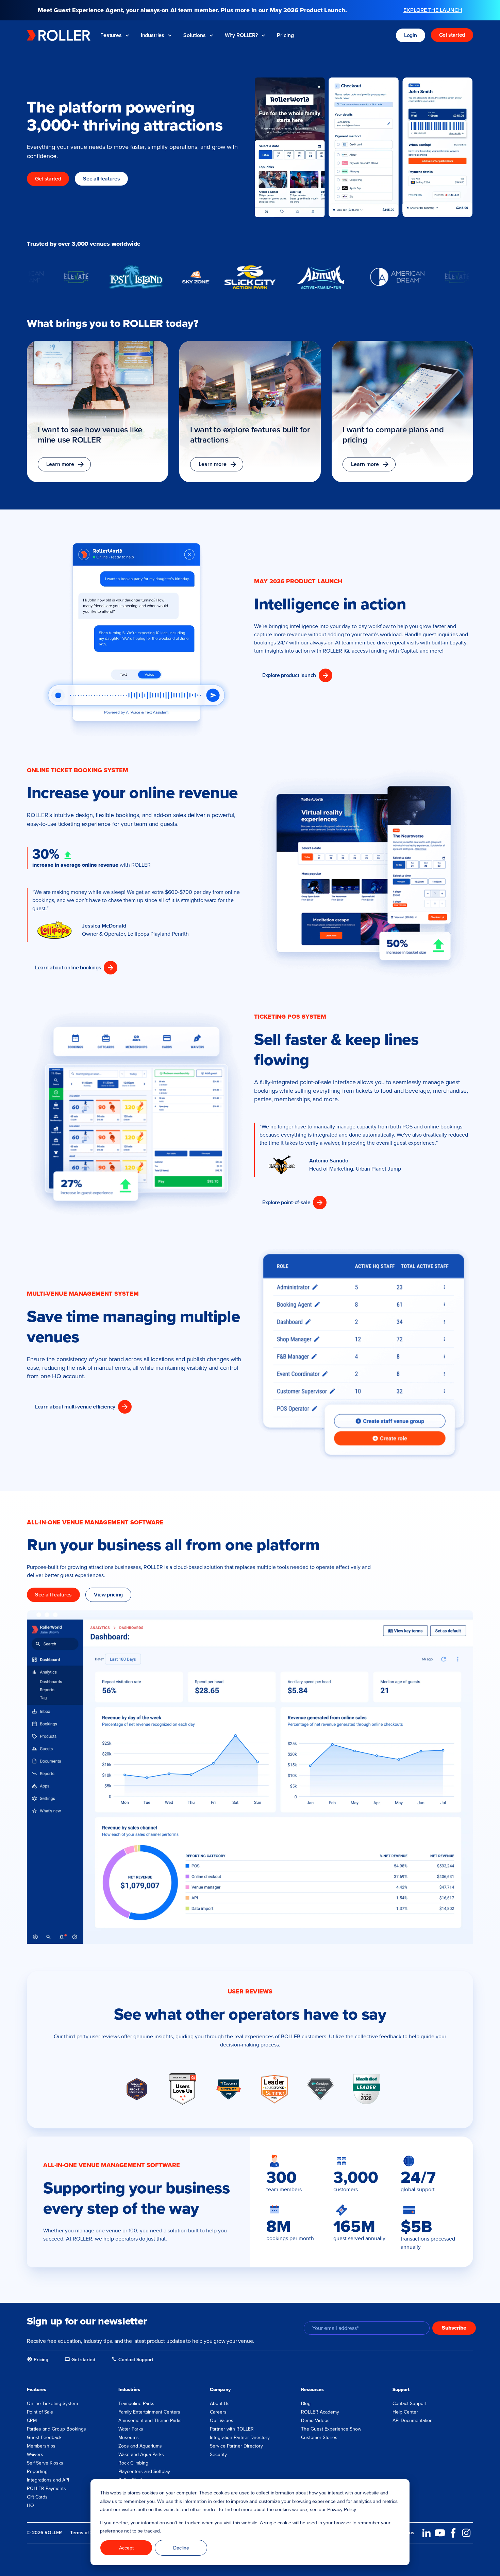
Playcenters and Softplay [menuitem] (144, 2471)
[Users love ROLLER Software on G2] (183, 2089)
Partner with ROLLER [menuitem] (232, 2429)
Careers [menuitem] (218, 2412)
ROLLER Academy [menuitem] (320, 2412)
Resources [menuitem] (312, 2390)
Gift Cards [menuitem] (37, 2497)
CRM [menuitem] (32, 2421)
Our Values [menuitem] (222, 2421)
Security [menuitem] (218, 2454)
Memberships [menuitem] (41, 2446)
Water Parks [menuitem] (131, 2429)
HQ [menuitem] (30, 2505)
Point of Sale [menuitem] (40, 2412)
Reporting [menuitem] (37, 2471)
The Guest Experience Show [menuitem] (331, 2429)
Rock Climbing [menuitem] (133, 2463)
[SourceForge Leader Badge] (274, 2089)
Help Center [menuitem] (405, 2412)
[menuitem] (38, 2360)
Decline (181, 2548)
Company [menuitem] (220, 2390)
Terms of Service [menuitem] (88, 2533)
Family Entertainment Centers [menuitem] (149, 2412)
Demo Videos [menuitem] (315, 2421)
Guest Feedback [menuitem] (44, 2437)
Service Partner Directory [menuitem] (236, 2446)
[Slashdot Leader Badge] (366, 2089)
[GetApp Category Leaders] (320, 2089)
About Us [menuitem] (220, 2404)
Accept (126, 2548)
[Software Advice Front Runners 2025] (137, 2089)
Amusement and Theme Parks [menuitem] (150, 2421)
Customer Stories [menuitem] (319, 2437)
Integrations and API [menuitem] (48, 2480)
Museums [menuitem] (129, 2437)
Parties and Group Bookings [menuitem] (56, 2429)
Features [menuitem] (37, 2390)
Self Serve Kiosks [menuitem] (45, 2463)
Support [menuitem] (401, 2390)
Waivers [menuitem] (35, 2454)
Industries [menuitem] (129, 2390)
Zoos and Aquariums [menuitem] (140, 2446)
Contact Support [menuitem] (410, 2404)
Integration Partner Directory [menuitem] (240, 2437)
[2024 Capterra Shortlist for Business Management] (229, 2089)
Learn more (60, 464)
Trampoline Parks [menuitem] (136, 2404)
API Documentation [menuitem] (413, 2421)
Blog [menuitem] (306, 2404)
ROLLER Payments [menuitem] (46, 2488)
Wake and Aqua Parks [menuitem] (141, 2454)
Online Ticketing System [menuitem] (52, 2404)
